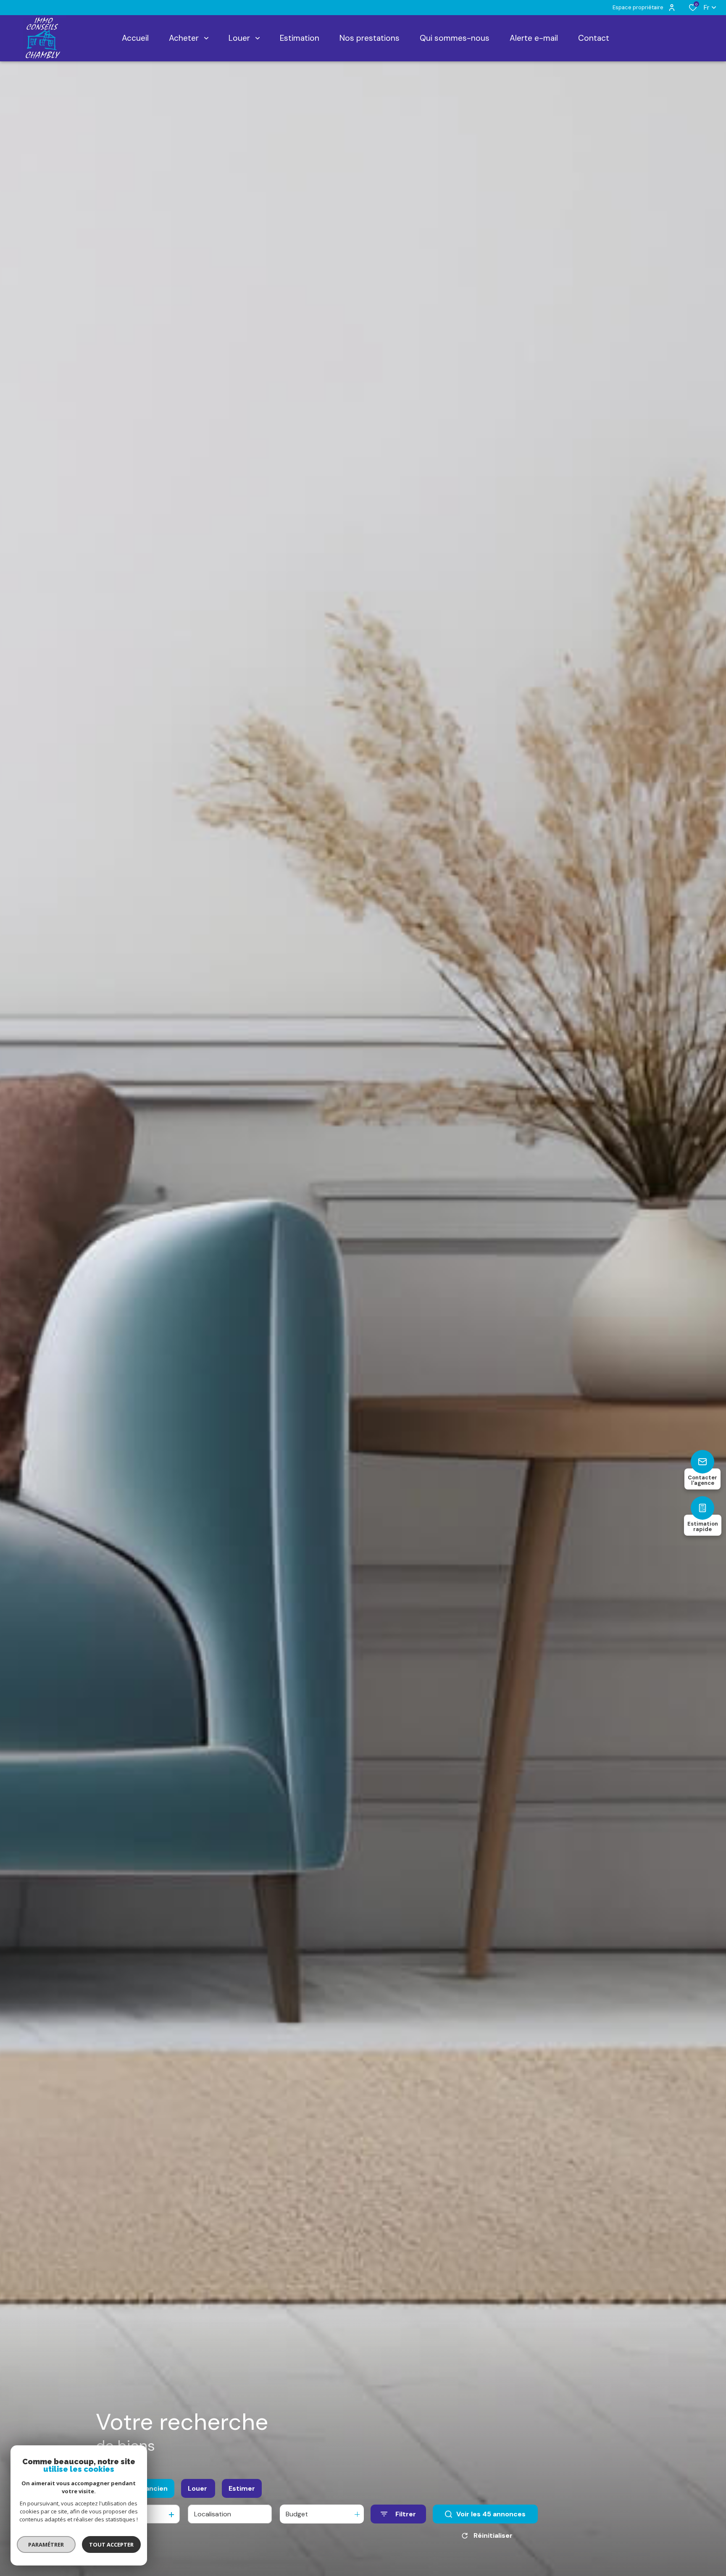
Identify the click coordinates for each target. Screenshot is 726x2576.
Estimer (242, 2488)
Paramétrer (46, 2544)
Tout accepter (111, 2544)
